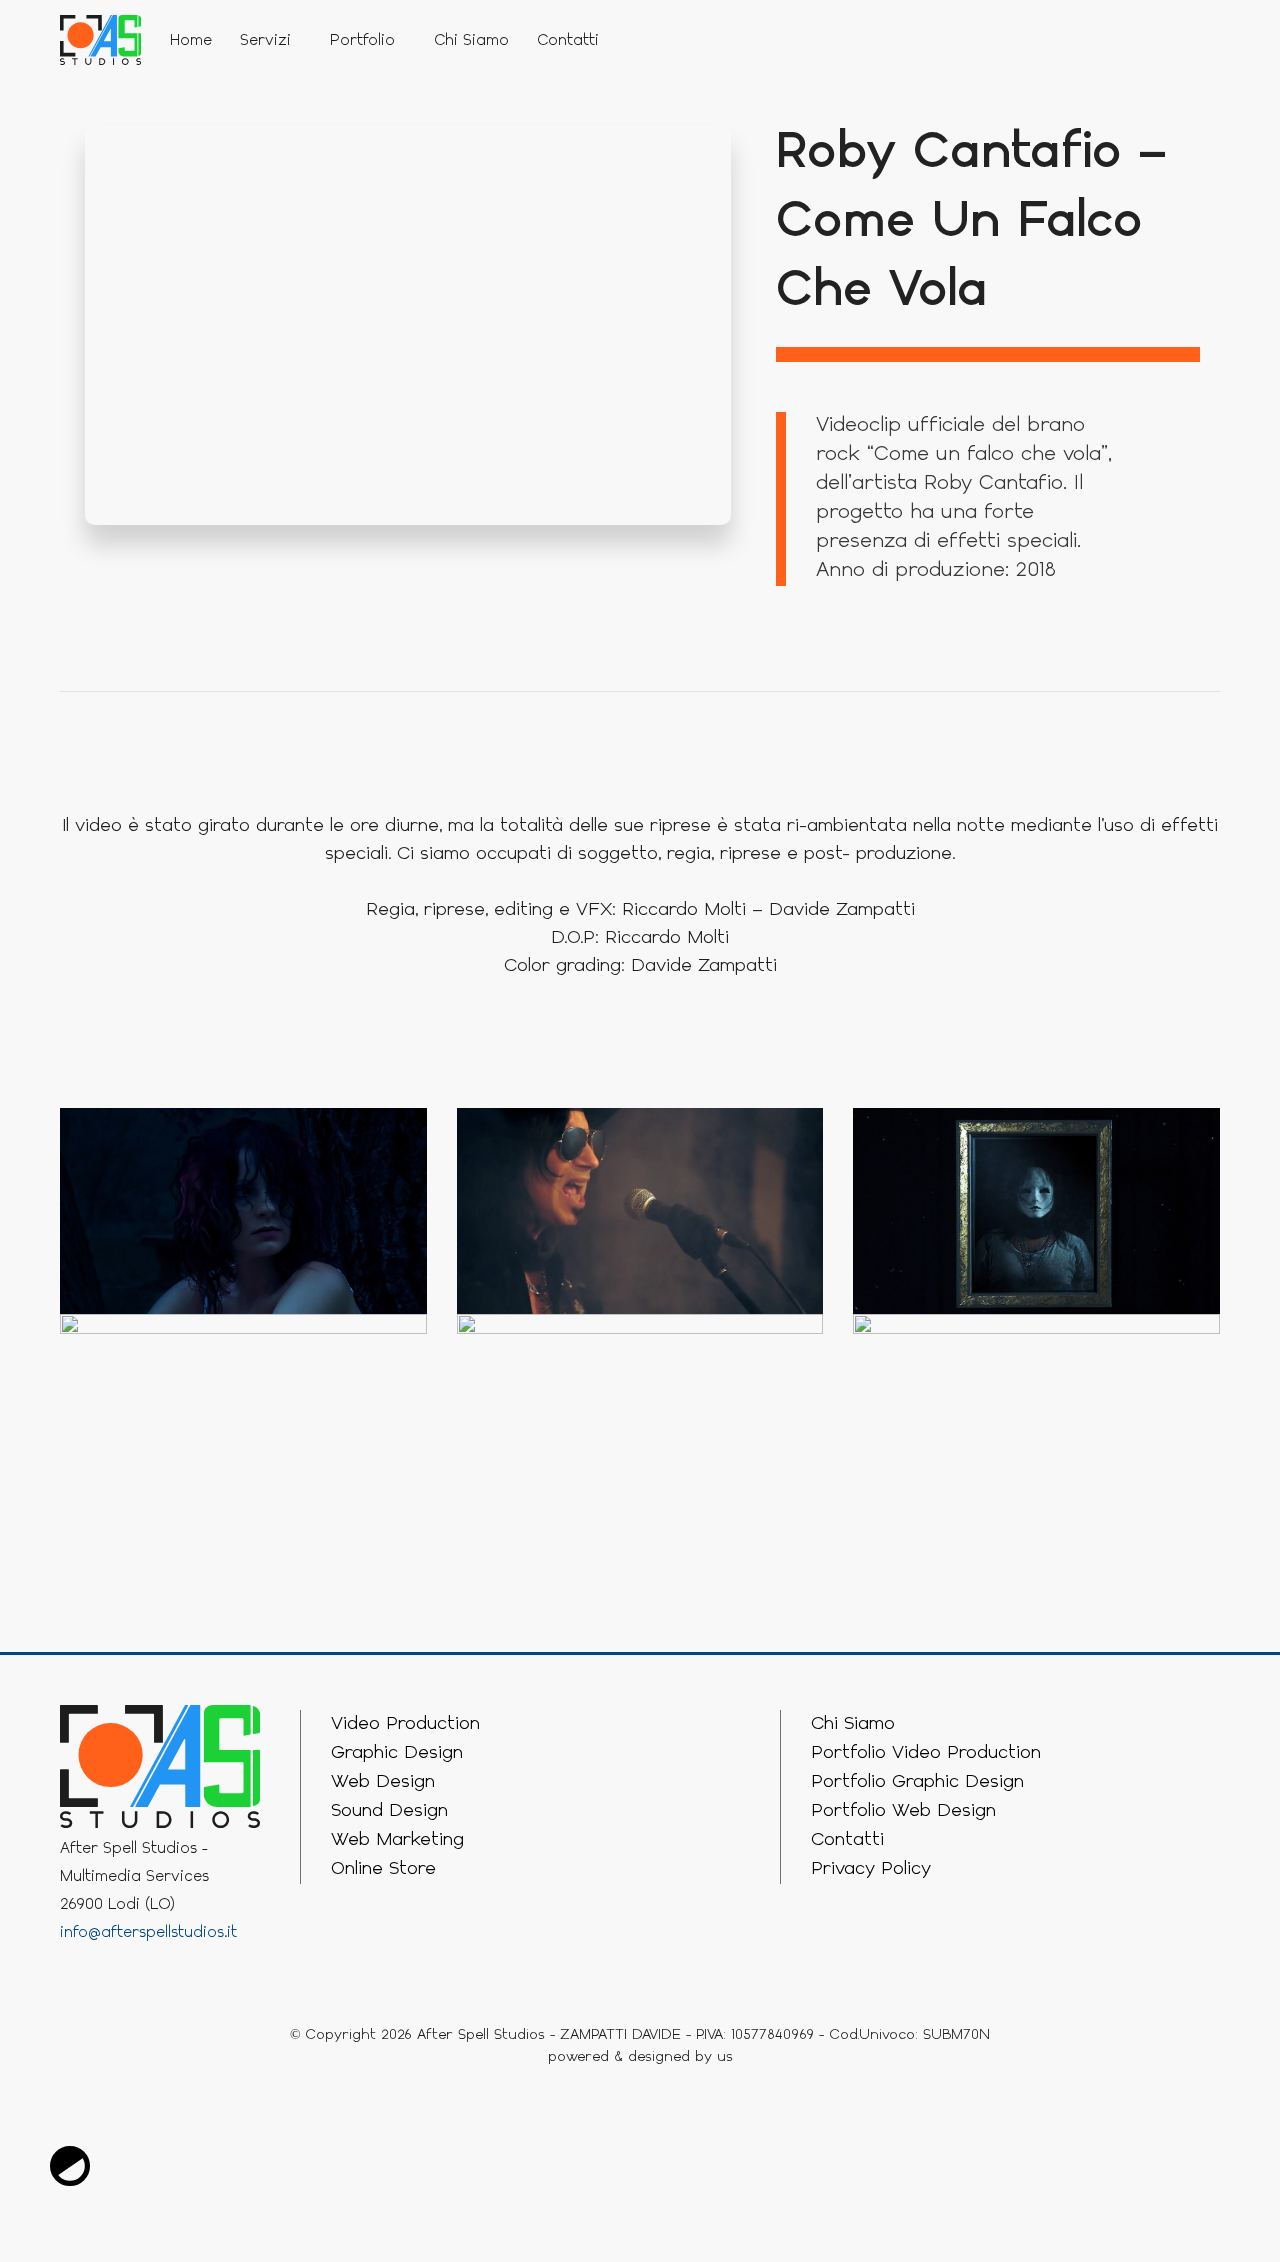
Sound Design (389, 1811)
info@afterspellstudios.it (148, 1933)
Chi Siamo (471, 41)
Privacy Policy (871, 1869)
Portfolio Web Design (903, 1811)
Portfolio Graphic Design (917, 1782)
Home (191, 41)
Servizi (265, 41)
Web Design (383, 1782)
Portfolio (362, 41)
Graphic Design (397, 1753)
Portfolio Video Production (926, 1753)
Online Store (383, 1869)
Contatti (568, 41)
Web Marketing (397, 1840)
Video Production (405, 1724)
